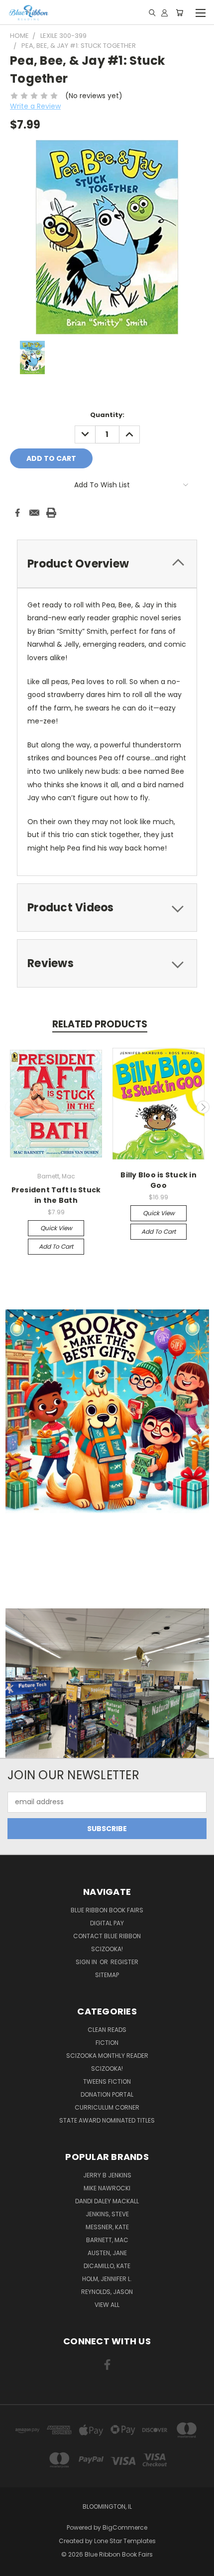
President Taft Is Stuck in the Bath (56, 1195)
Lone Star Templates (125, 2541)
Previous (11, 1107)
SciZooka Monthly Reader (107, 2056)
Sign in (87, 1962)
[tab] (107, 908)
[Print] (51, 513)
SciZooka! (107, 1949)
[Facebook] (17, 513)
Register (124, 1962)
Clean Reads (107, 2030)
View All (107, 2305)
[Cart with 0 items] (179, 12)
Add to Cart (56, 1246)
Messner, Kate (107, 2227)
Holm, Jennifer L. (107, 2279)
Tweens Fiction (107, 2081)
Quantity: (107, 415)
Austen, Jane (107, 2253)
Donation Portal (107, 2094)
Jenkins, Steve (107, 2214)
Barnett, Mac (107, 2240)
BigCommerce (125, 2527)
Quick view (56, 1228)
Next (203, 1107)
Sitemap (107, 1975)
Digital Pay (107, 1923)
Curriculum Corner (107, 2107)
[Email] (34, 513)
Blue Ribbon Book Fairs (107, 1910)
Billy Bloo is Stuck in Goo (159, 1180)
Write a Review (35, 106)
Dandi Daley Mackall (107, 2201)
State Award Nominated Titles (107, 2120)
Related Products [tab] (100, 1024)
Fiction (107, 2043)
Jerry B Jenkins (107, 2175)
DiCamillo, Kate (107, 2266)
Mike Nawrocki (107, 2188)
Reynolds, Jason (107, 2292)
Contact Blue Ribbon (107, 1936)
